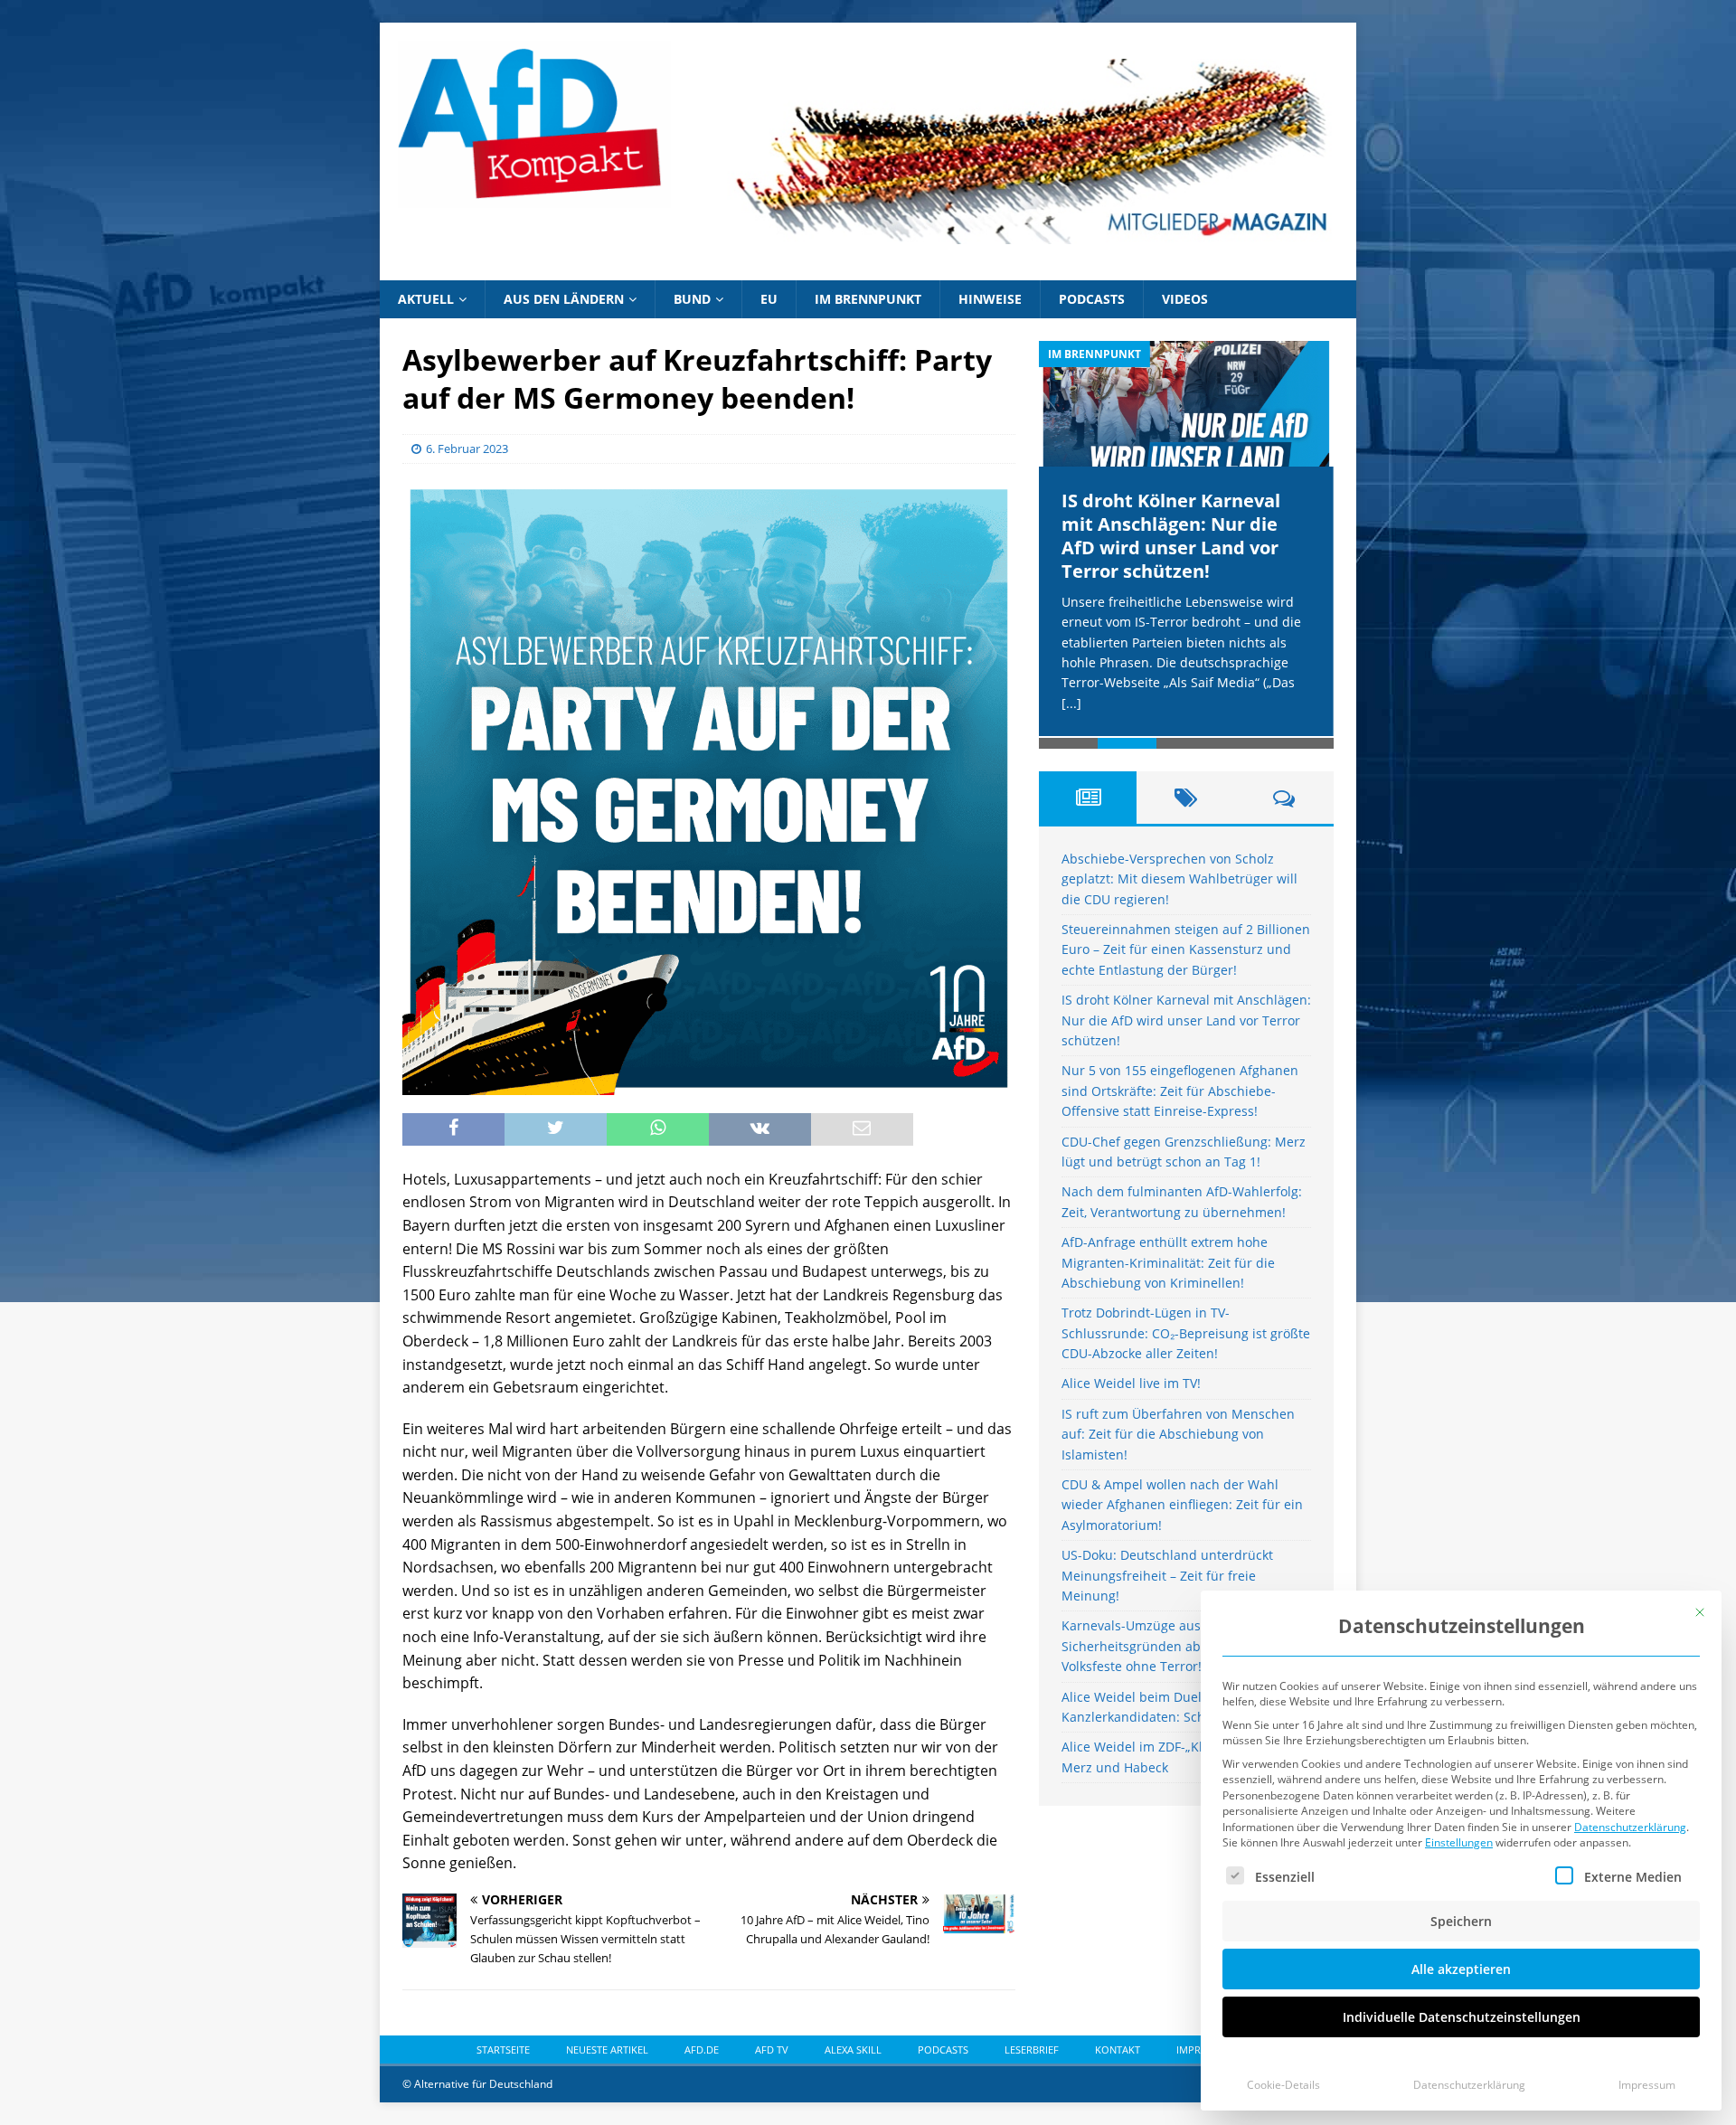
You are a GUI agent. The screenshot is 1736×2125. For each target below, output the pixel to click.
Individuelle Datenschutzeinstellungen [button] (1462, 2017)
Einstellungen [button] (1459, 1842)
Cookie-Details (1283, 2085)
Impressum (1647, 2085)
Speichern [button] (1461, 1921)
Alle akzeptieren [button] (1461, 1969)
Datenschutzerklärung (1630, 1827)
